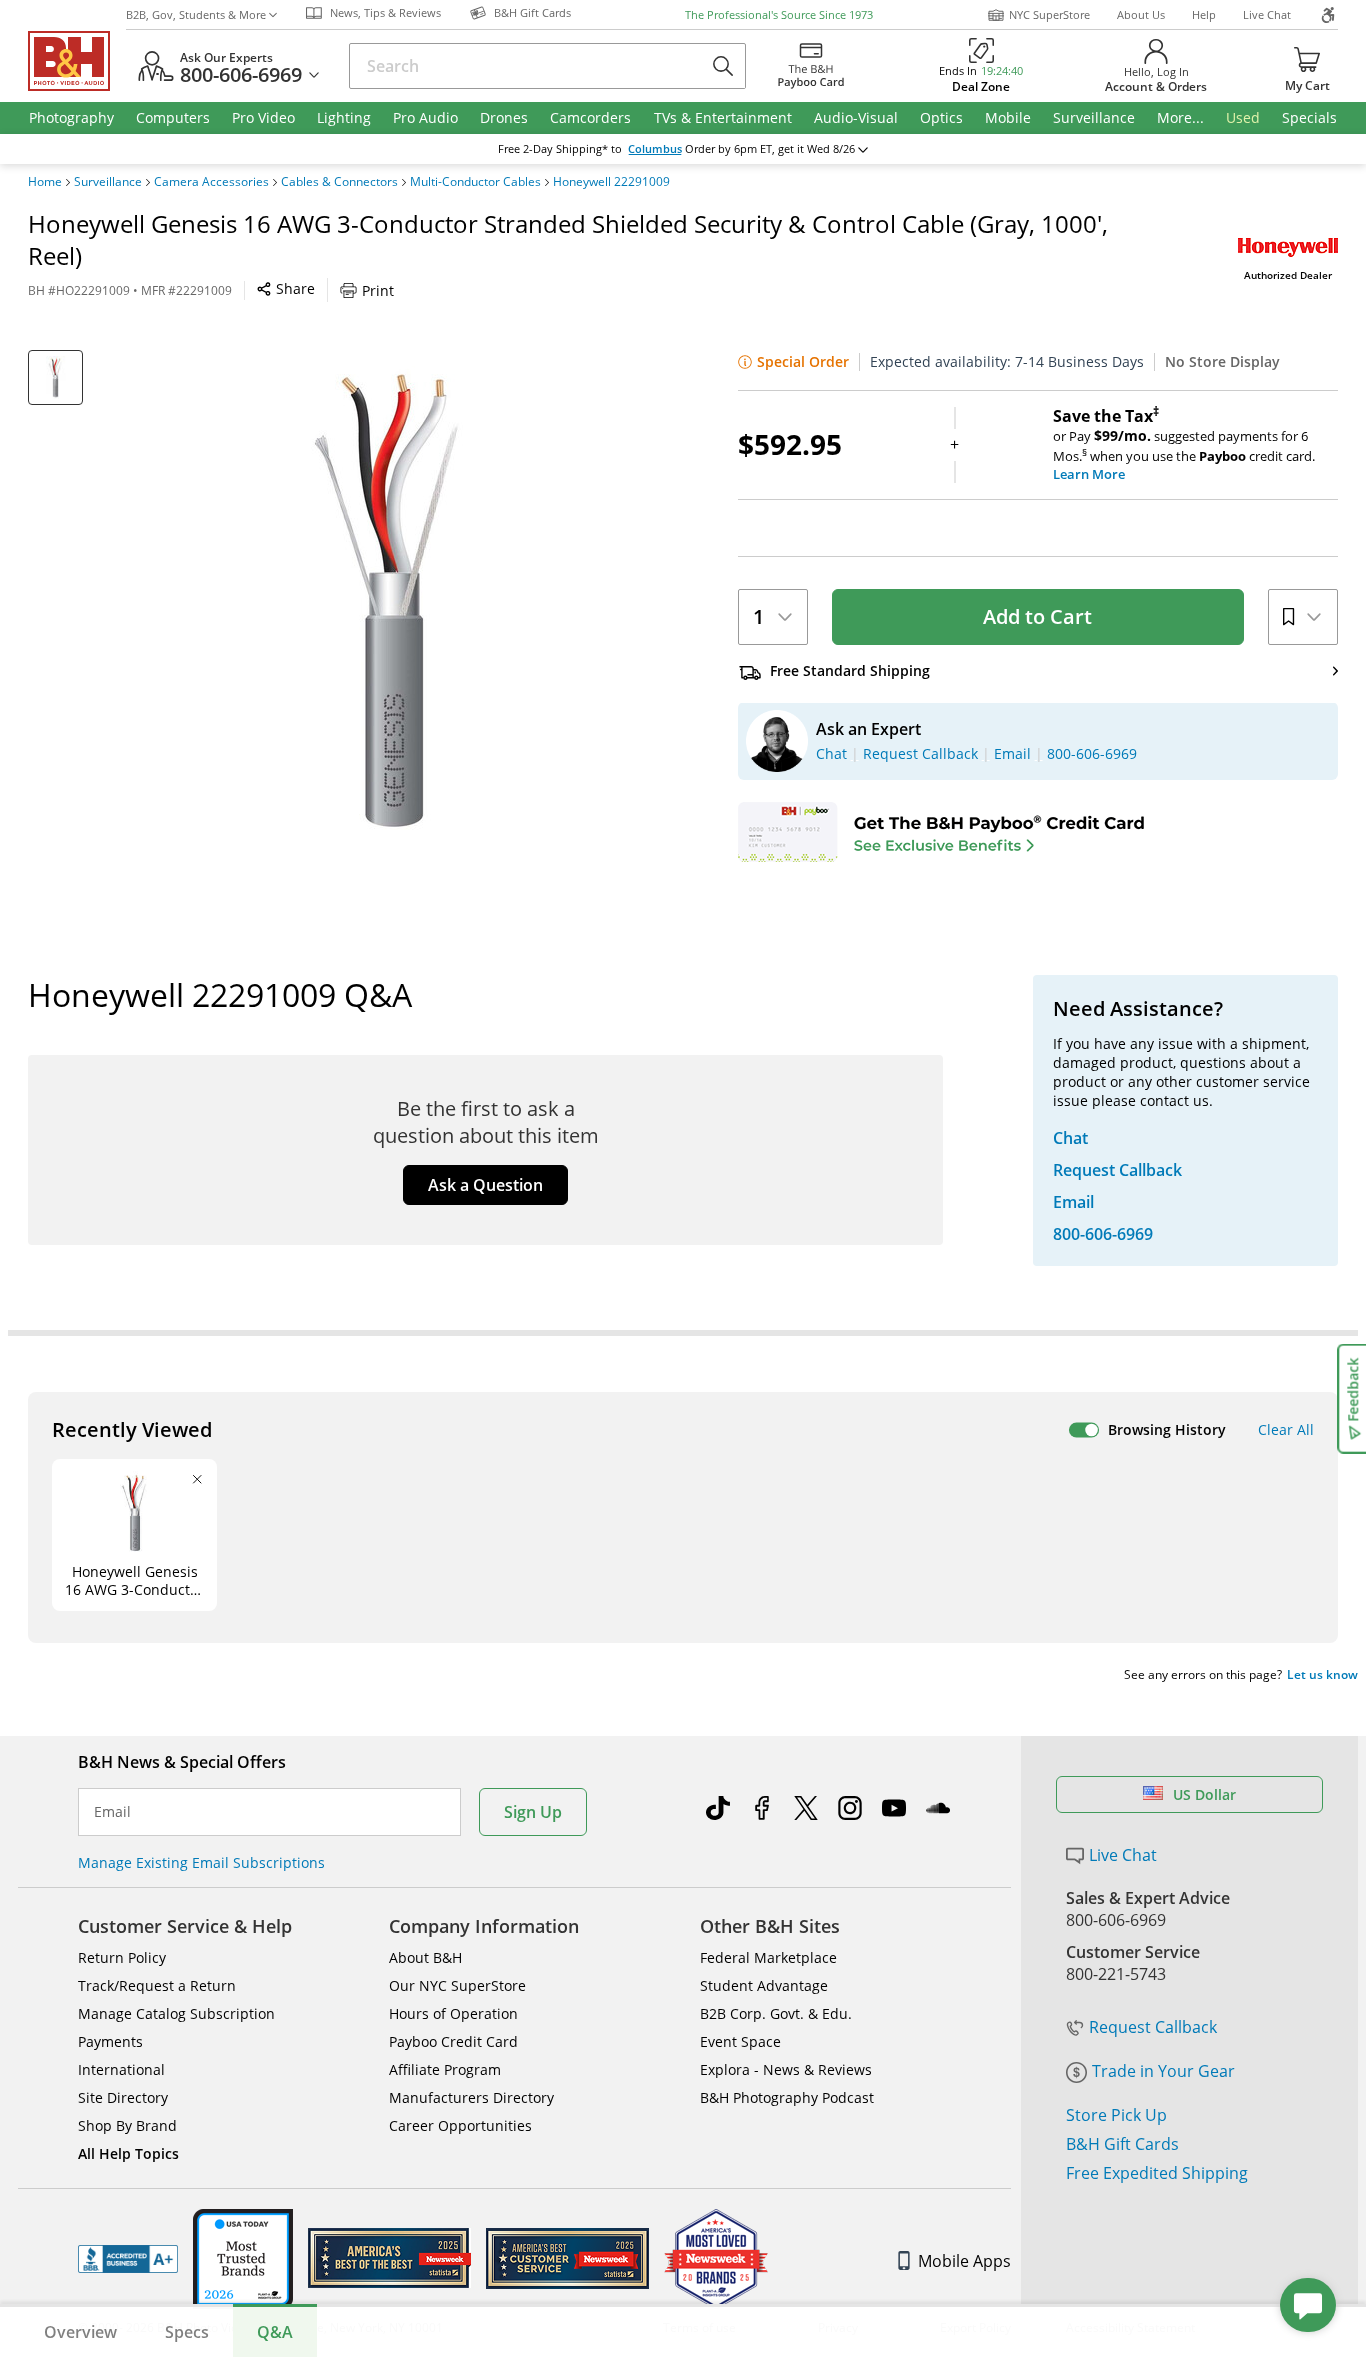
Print (378, 290)
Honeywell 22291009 (611, 182)
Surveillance (108, 182)
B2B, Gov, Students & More (196, 14)
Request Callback (1153, 2027)
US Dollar (1204, 1794)
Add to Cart (1037, 616)
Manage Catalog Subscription (176, 2013)
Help (1204, 14)
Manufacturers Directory (471, 2097)
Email (112, 1812)
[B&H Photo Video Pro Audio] (77, 61)
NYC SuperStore (1049, 14)
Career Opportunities (460, 2125)
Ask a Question (485, 1185)
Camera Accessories (211, 182)
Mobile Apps (964, 2261)
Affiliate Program (445, 2069)
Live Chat (1267, 14)
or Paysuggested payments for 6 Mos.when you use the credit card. (1184, 445)
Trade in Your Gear (1163, 2071)
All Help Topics (128, 2153)
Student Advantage (764, 1985)
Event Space (740, 2041)
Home (45, 182)
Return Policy (122, 1957)
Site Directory (123, 2097)
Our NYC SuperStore (457, 1985)
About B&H (425, 1957)
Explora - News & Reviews (786, 2069)
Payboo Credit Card (453, 2041)
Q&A (275, 2332)
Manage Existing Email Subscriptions (201, 1862)
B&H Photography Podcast (787, 2097)
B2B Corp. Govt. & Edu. (776, 2013)
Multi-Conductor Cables (475, 182)
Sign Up (533, 1812)
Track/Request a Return (157, 1985)
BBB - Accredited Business (128, 2259)
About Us (1141, 14)
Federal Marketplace (768, 1957)
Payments (110, 2041)
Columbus (655, 149)
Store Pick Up (1116, 2115)
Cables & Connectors (339, 182)
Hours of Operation (453, 2013)
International (121, 2069)
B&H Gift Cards (1122, 2144)
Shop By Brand (127, 2125)
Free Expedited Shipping (1157, 2173)
